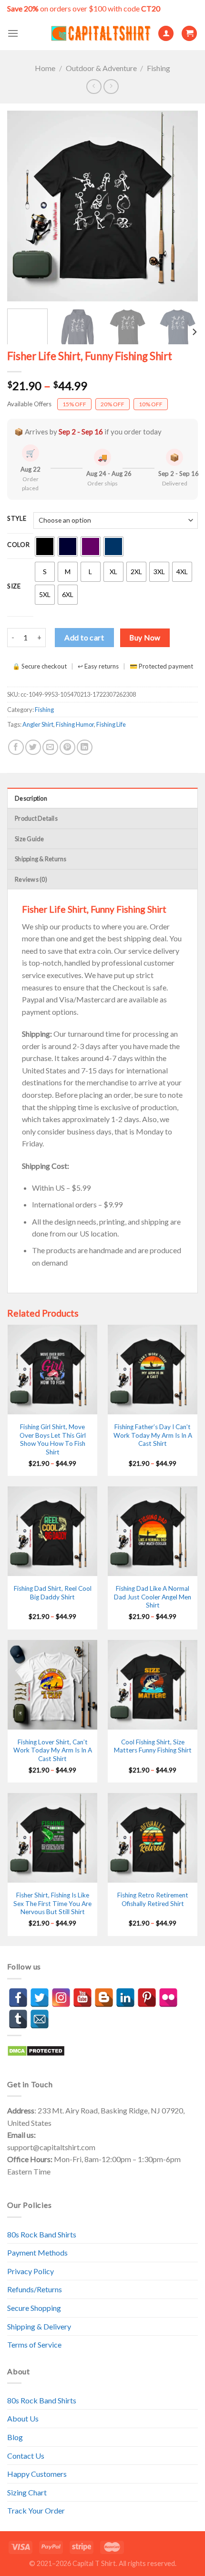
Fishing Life (111, 724)
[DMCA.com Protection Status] (36, 2050)
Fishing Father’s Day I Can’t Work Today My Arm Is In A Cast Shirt (153, 1435)
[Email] (40, 2019)
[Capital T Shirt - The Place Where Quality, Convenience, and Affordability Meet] (101, 34)
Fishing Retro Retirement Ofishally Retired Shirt (153, 1899)
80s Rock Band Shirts (42, 2234)
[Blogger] (104, 1998)
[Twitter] (40, 1998)
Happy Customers (37, 2474)
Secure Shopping (34, 2308)
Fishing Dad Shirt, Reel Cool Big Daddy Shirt (53, 1593)
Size (14, 587)
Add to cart (84, 637)
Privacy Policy (31, 2271)
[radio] (45, 546)
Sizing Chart (27, 2492)
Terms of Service (34, 2344)
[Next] (182, 206)
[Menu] (13, 33)
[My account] (166, 34)
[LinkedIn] (125, 1998)
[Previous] (23, 206)
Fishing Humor (75, 724)
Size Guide (30, 839)
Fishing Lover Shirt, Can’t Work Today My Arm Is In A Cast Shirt (53, 1750)
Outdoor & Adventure (101, 68)
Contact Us (26, 2456)
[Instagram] (61, 1998)
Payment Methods (37, 2252)
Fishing (159, 68)
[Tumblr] (18, 2019)
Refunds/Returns (35, 2289)
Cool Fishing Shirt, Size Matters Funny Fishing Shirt (153, 1746)
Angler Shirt (38, 724)
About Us (23, 2418)
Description (31, 798)
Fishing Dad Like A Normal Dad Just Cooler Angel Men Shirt (153, 1597)
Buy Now (145, 638)
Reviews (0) (31, 879)
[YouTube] (82, 1998)
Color (19, 545)
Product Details (36, 818)
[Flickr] (168, 1998)
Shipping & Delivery (39, 2326)
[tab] (102, 798)
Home (45, 68)
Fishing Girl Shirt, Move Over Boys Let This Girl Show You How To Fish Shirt (53, 1439)
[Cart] (189, 34)
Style (17, 519)
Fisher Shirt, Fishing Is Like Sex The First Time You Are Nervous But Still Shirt (52, 1903)
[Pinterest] (147, 1998)
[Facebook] (18, 1998)
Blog (15, 2437)
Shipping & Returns (41, 859)
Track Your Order (36, 2510)
